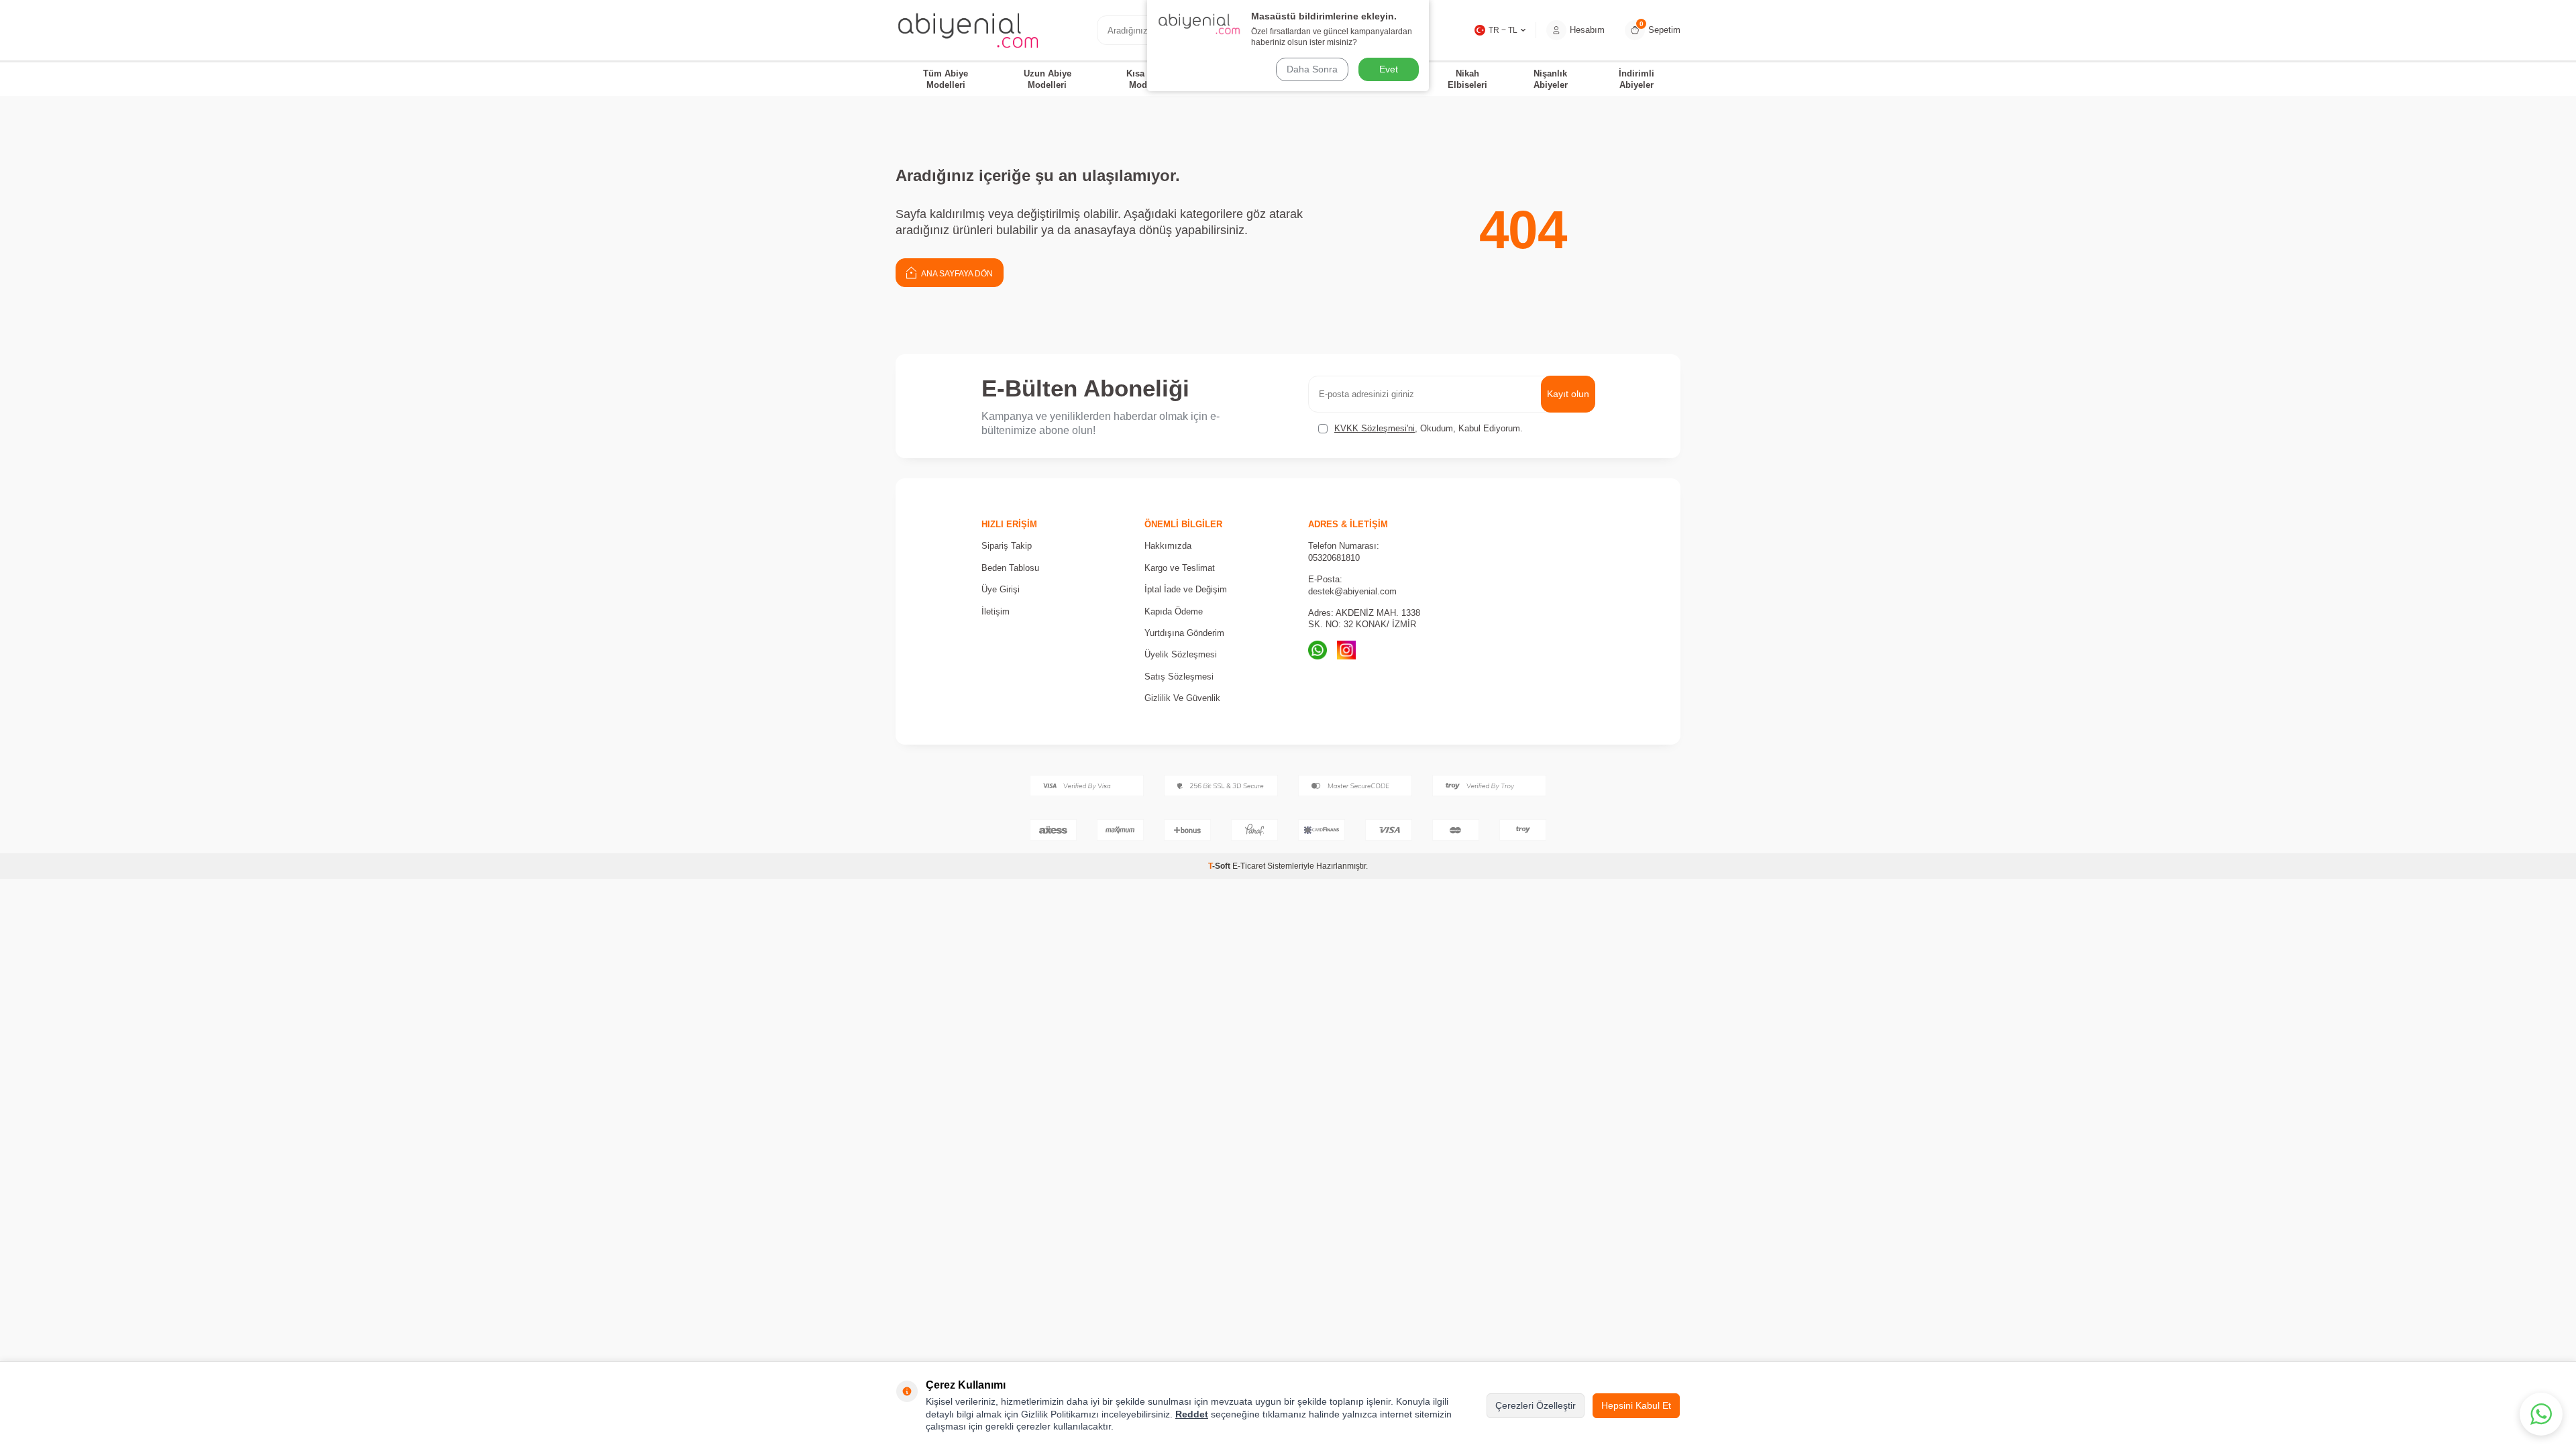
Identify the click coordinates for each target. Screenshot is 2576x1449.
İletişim (996, 611)
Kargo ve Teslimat (1180, 568)
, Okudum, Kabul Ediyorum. (1429, 428)
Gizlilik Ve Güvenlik (1182, 698)
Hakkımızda (1168, 546)
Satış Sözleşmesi (1179, 677)
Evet (1389, 69)
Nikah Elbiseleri (1467, 79)
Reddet (1192, 1414)
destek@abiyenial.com (1352, 591)
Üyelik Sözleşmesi (1181, 654)
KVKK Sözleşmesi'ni (1375, 428)
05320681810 (1334, 558)
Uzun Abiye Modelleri (1048, 79)
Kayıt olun (1568, 394)
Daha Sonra (1312, 69)
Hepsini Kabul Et (1636, 1405)
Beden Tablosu (1010, 568)
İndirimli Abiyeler (1636, 79)
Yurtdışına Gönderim (1184, 633)
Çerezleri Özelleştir (1536, 1405)
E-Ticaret (1249, 866)
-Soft (1220, 866)
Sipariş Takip (1007, 546)
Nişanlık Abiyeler (1551, 79)
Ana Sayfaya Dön (956, 274)
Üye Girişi (1001, 589)
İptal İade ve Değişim (1186, 589)
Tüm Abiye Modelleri (946, 79)
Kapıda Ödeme (1174, 611)
